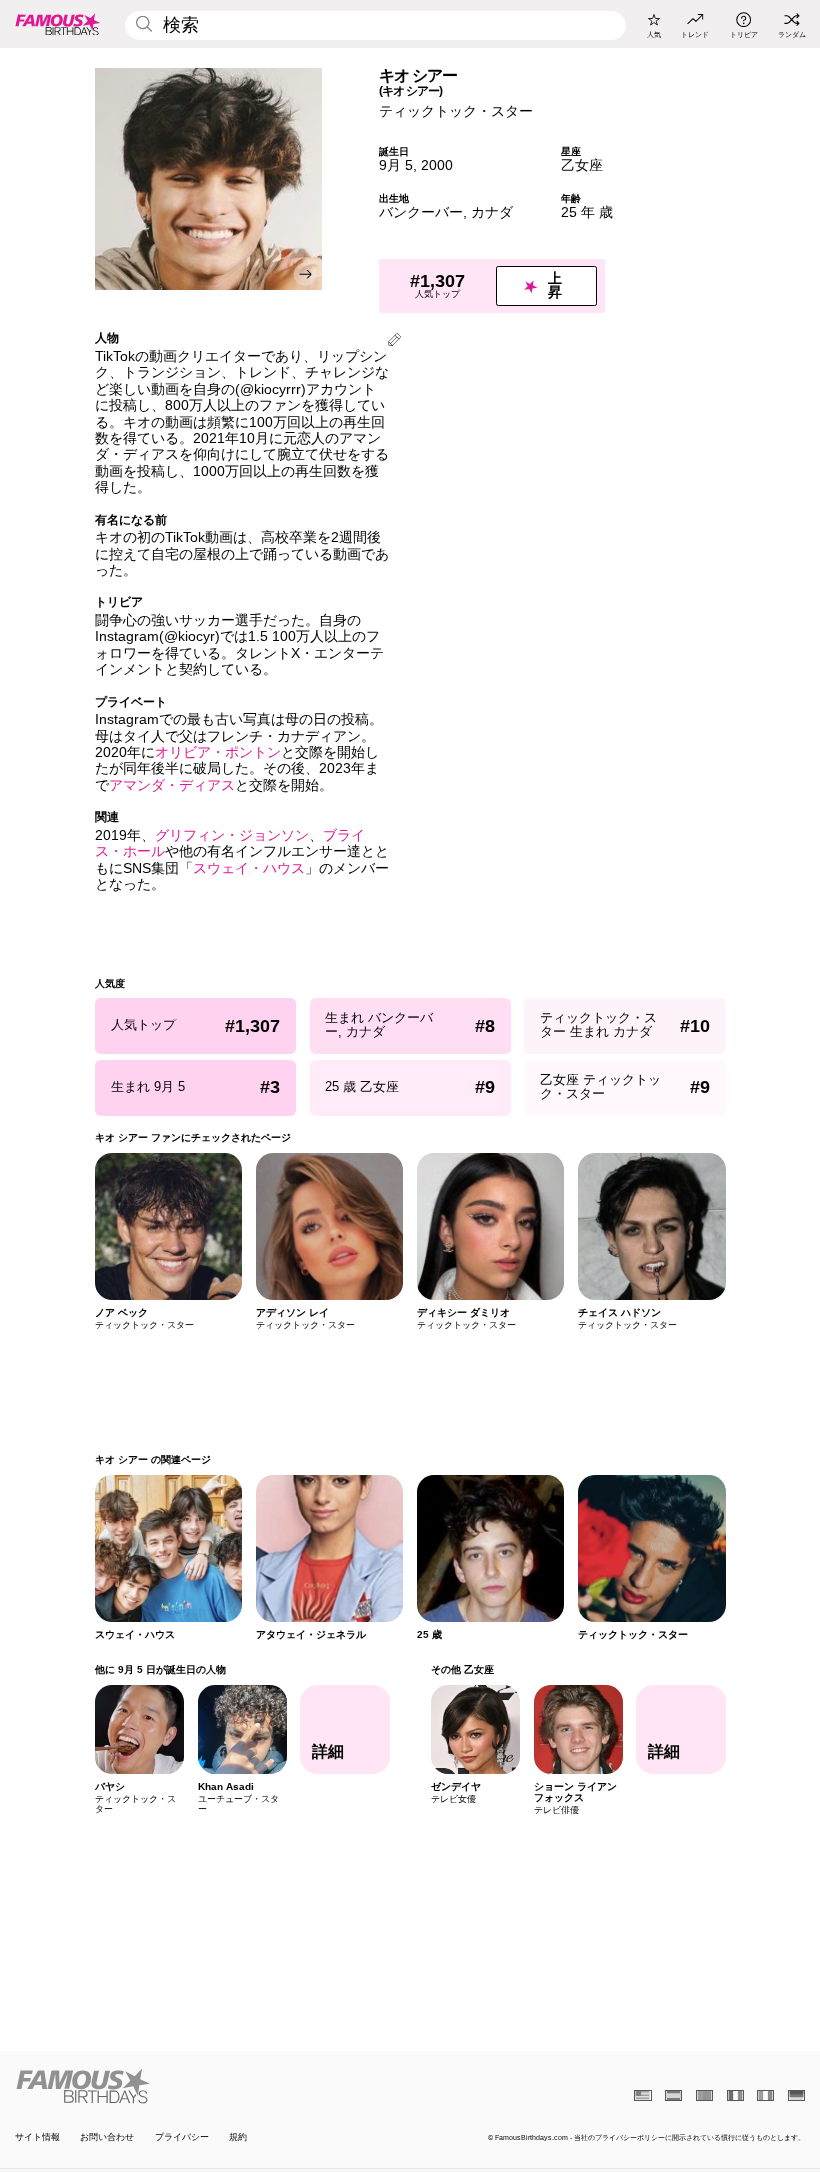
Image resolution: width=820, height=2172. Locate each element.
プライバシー (182, 2137)
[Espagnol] (673, 2095)
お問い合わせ (107, 2137)
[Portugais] (704, 2095)
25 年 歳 (587, 212)
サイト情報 (37, 2137)
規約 (238, 2137)
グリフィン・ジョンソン (232, 835)
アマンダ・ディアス (172, 785)
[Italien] (765, 2095)
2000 (437, 165)
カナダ (492, 212)
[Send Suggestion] (394, 341)
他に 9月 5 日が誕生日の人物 (160, 1669)
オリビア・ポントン (218, 752)
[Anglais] (642, 2095)
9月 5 (396, 165)
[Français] (735, 2095)
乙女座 (582, 165)
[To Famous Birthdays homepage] (58, 24)
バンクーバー (421, 212)
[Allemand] (796, 2095)
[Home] (209, 2086)
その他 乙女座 (461, 1669)
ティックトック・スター (456, 111)
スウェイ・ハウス (249, 868)
